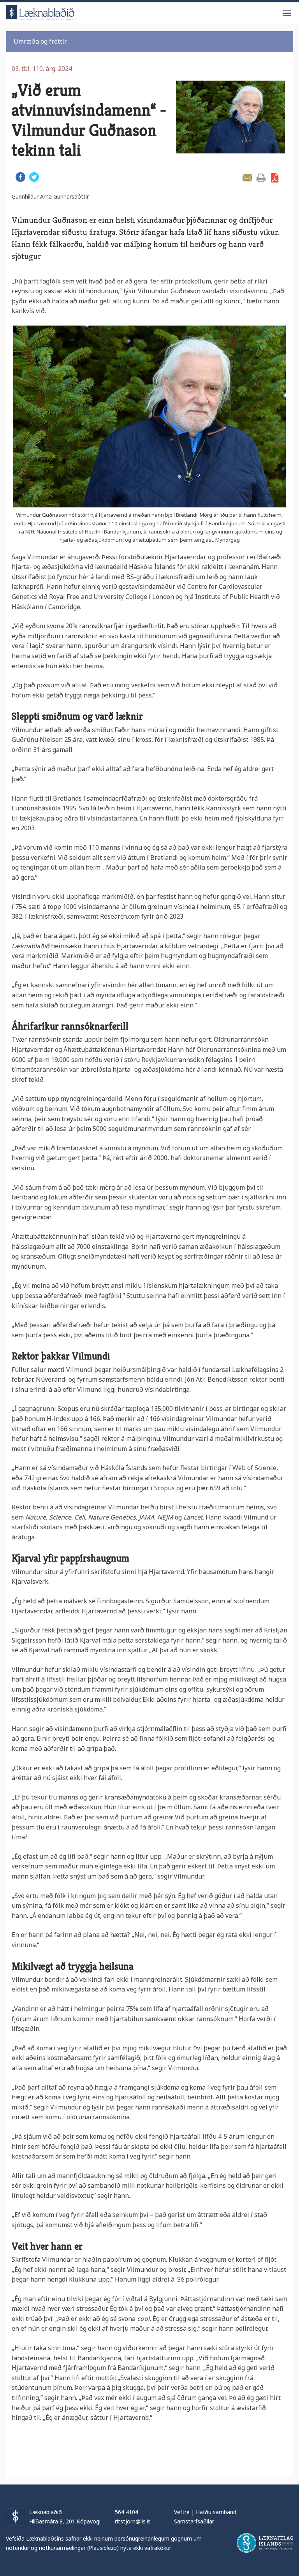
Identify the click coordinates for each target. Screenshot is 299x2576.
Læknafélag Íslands (265, 2543)
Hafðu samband (216, 2512)
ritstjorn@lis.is (133, 2521)
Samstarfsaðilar (194, 2521)
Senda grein (247, 178)
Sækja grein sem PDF (275, 178)
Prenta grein (261, 178)
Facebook (20, 177)
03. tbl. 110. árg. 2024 (42, 69)
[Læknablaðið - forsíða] (40, 11)
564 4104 (127, 2512)
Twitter (34, 177)
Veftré (182, 2512)
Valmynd (287, 13)
